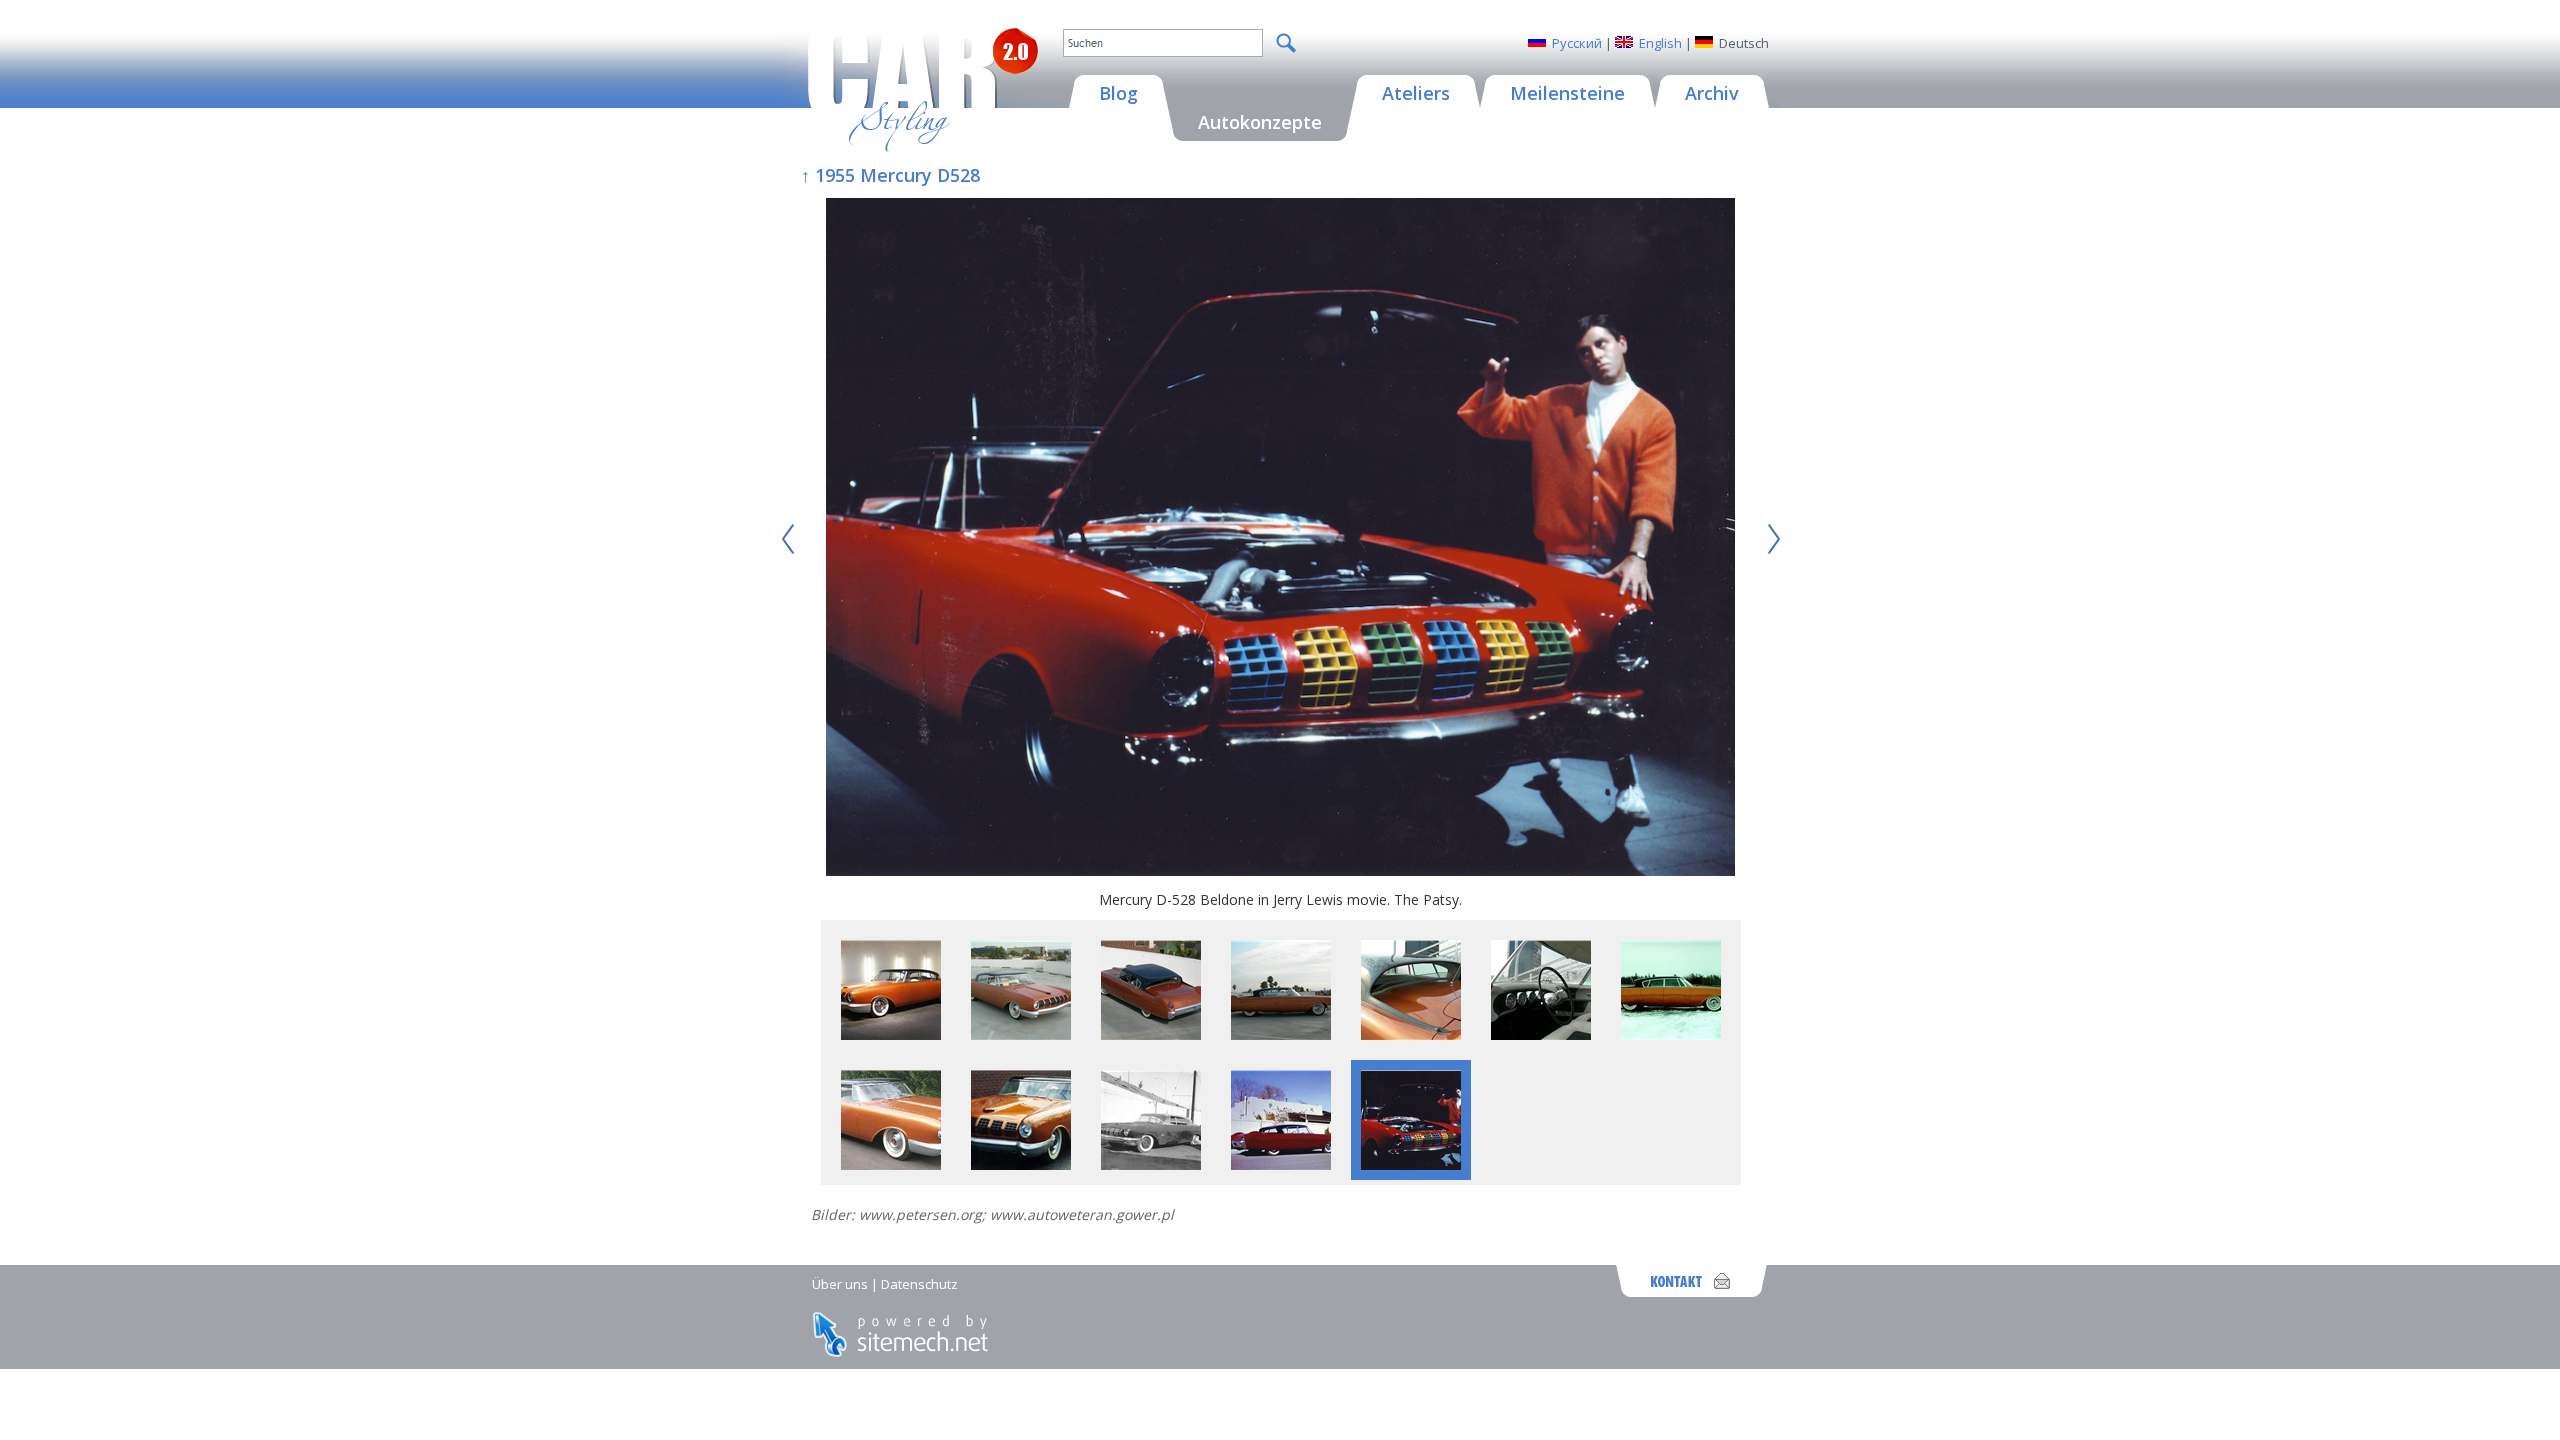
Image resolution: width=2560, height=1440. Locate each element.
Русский (1577, 43)
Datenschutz (919, 1284)
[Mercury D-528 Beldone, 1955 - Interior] (1541, 1034)
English (1660, 43)
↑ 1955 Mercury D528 (890, 175)
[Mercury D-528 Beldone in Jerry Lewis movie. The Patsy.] (1281, 539)
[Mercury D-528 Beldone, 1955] (891, 1034)
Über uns (840, 1284)
